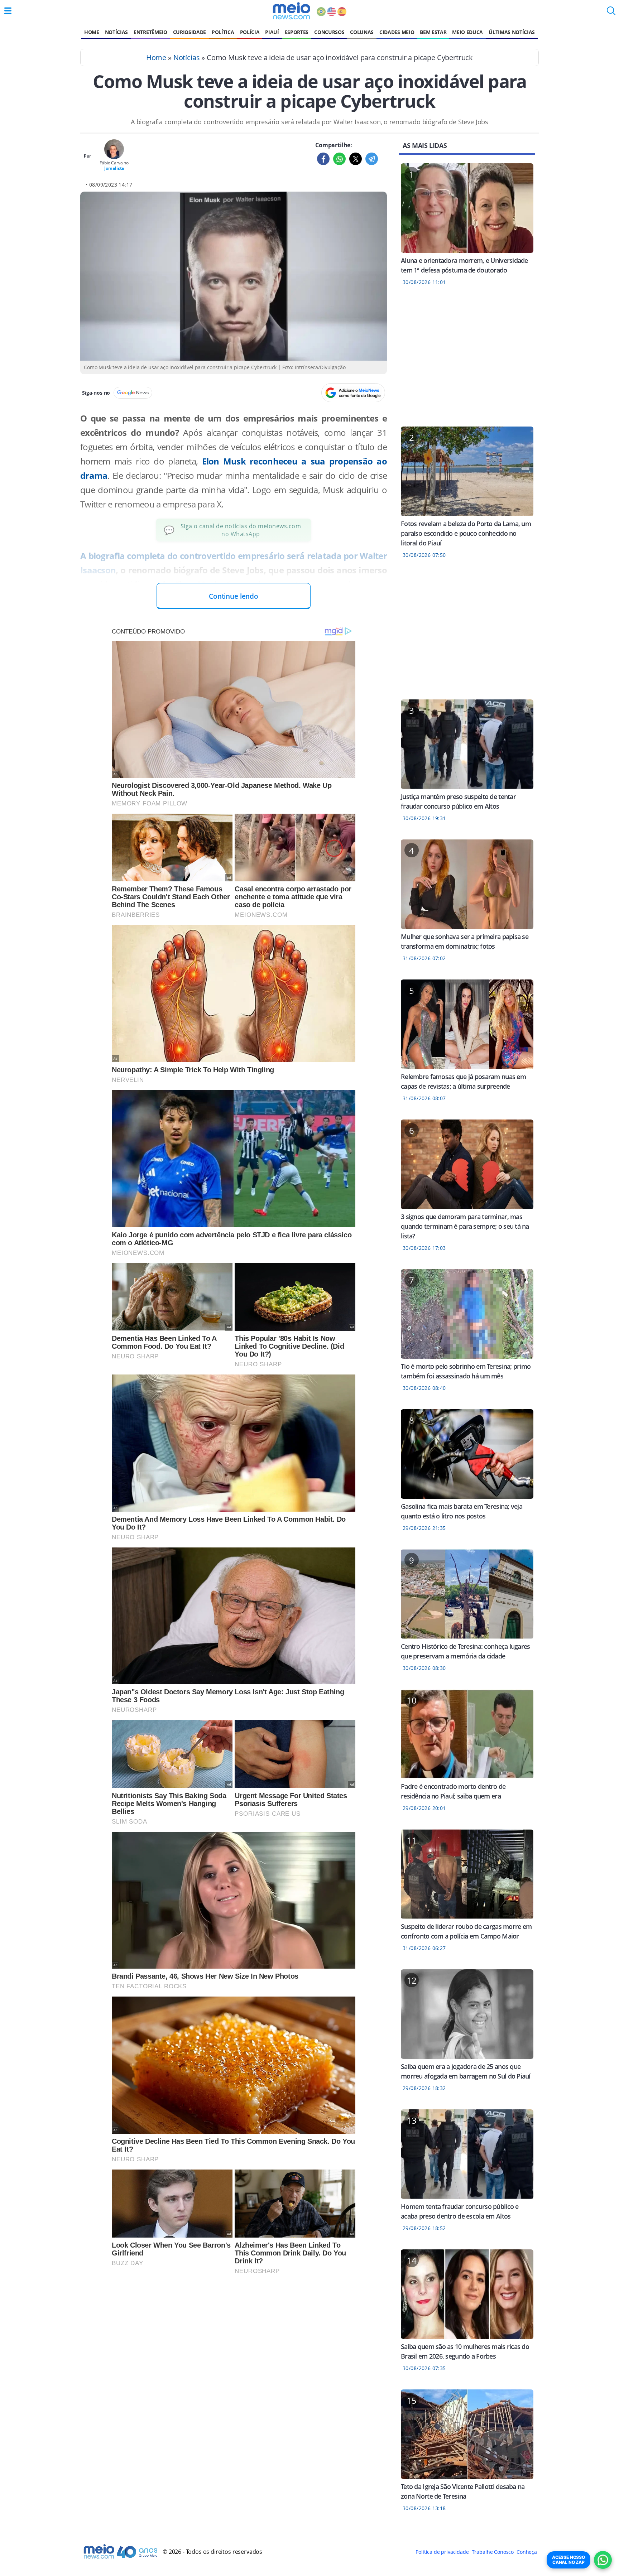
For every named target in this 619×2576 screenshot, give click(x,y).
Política (223, 32)
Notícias (116, 32)
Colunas (362, 32)
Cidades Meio (397, 32)
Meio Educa (467, 32)
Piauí (272, 32)
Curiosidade (189, 32)
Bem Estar (433, 32)
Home (92, 32)
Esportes (297, 32)
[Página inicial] (291, 11)
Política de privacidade (442, 2552)
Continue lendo (234, 596)
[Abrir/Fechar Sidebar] (8, 11)
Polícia (250, 32)
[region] (467, 361)
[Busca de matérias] (611, 13)
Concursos (329, 32)
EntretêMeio (150, 32)
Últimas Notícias (512, 32)
